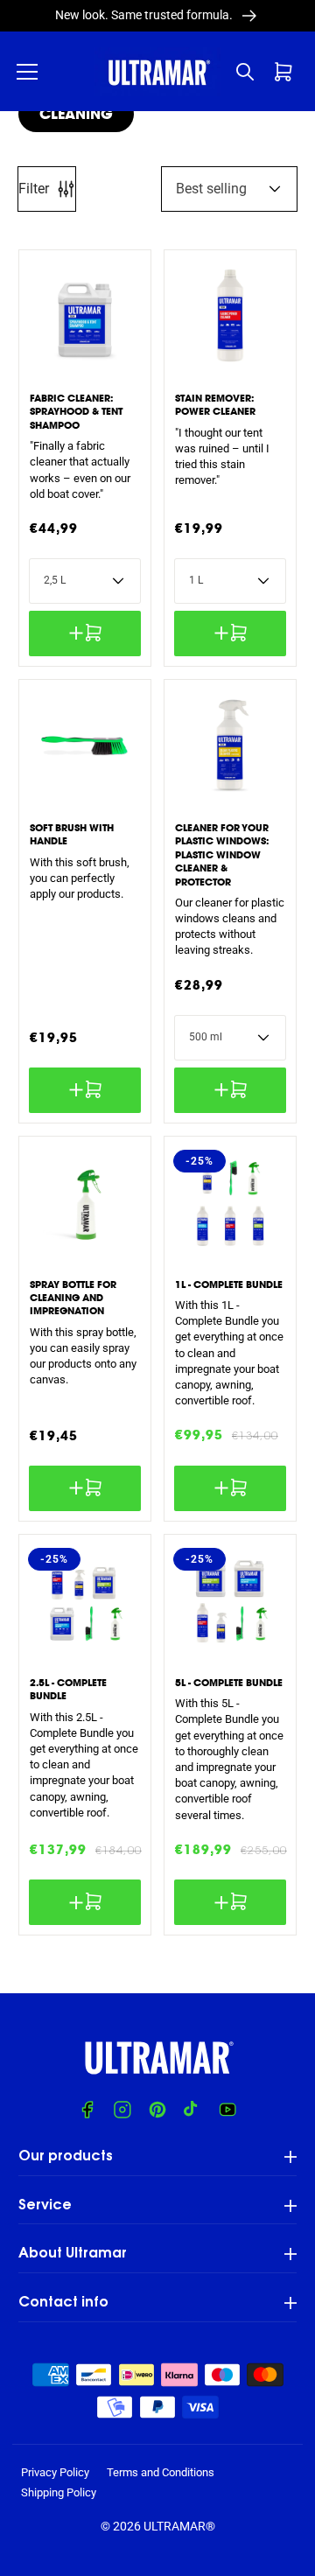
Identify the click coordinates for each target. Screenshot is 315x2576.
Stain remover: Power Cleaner (215, 405)
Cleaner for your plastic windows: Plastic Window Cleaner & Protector (222, 855)
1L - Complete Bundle (229, 1284)
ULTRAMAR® (179, 2526)
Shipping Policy (59, 2492)
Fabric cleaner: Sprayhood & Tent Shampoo (76, 412)
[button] (27, 72)
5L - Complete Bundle (229, 1683)
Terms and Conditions (161, 2472)
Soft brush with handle (72, 834)
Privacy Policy (55, 2472)
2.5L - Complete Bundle (68, 1689)
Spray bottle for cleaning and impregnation (73, 1298)
